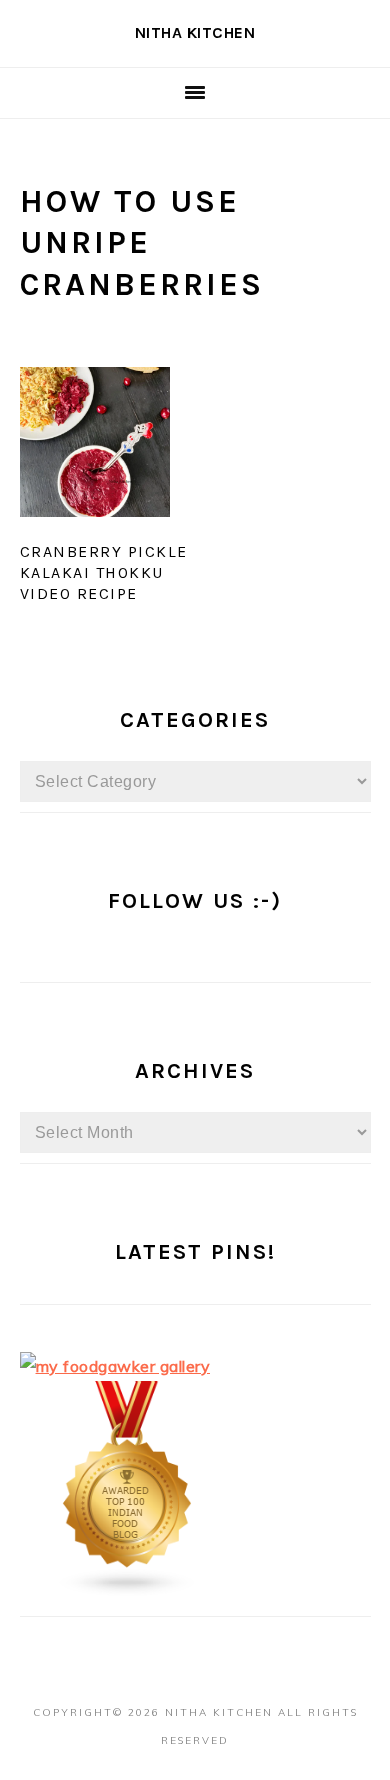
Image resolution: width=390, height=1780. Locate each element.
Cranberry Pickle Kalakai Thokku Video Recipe (104, 572)
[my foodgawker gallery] (115, 1366)
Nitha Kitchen (195, 32)
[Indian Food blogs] (128, 1591)
